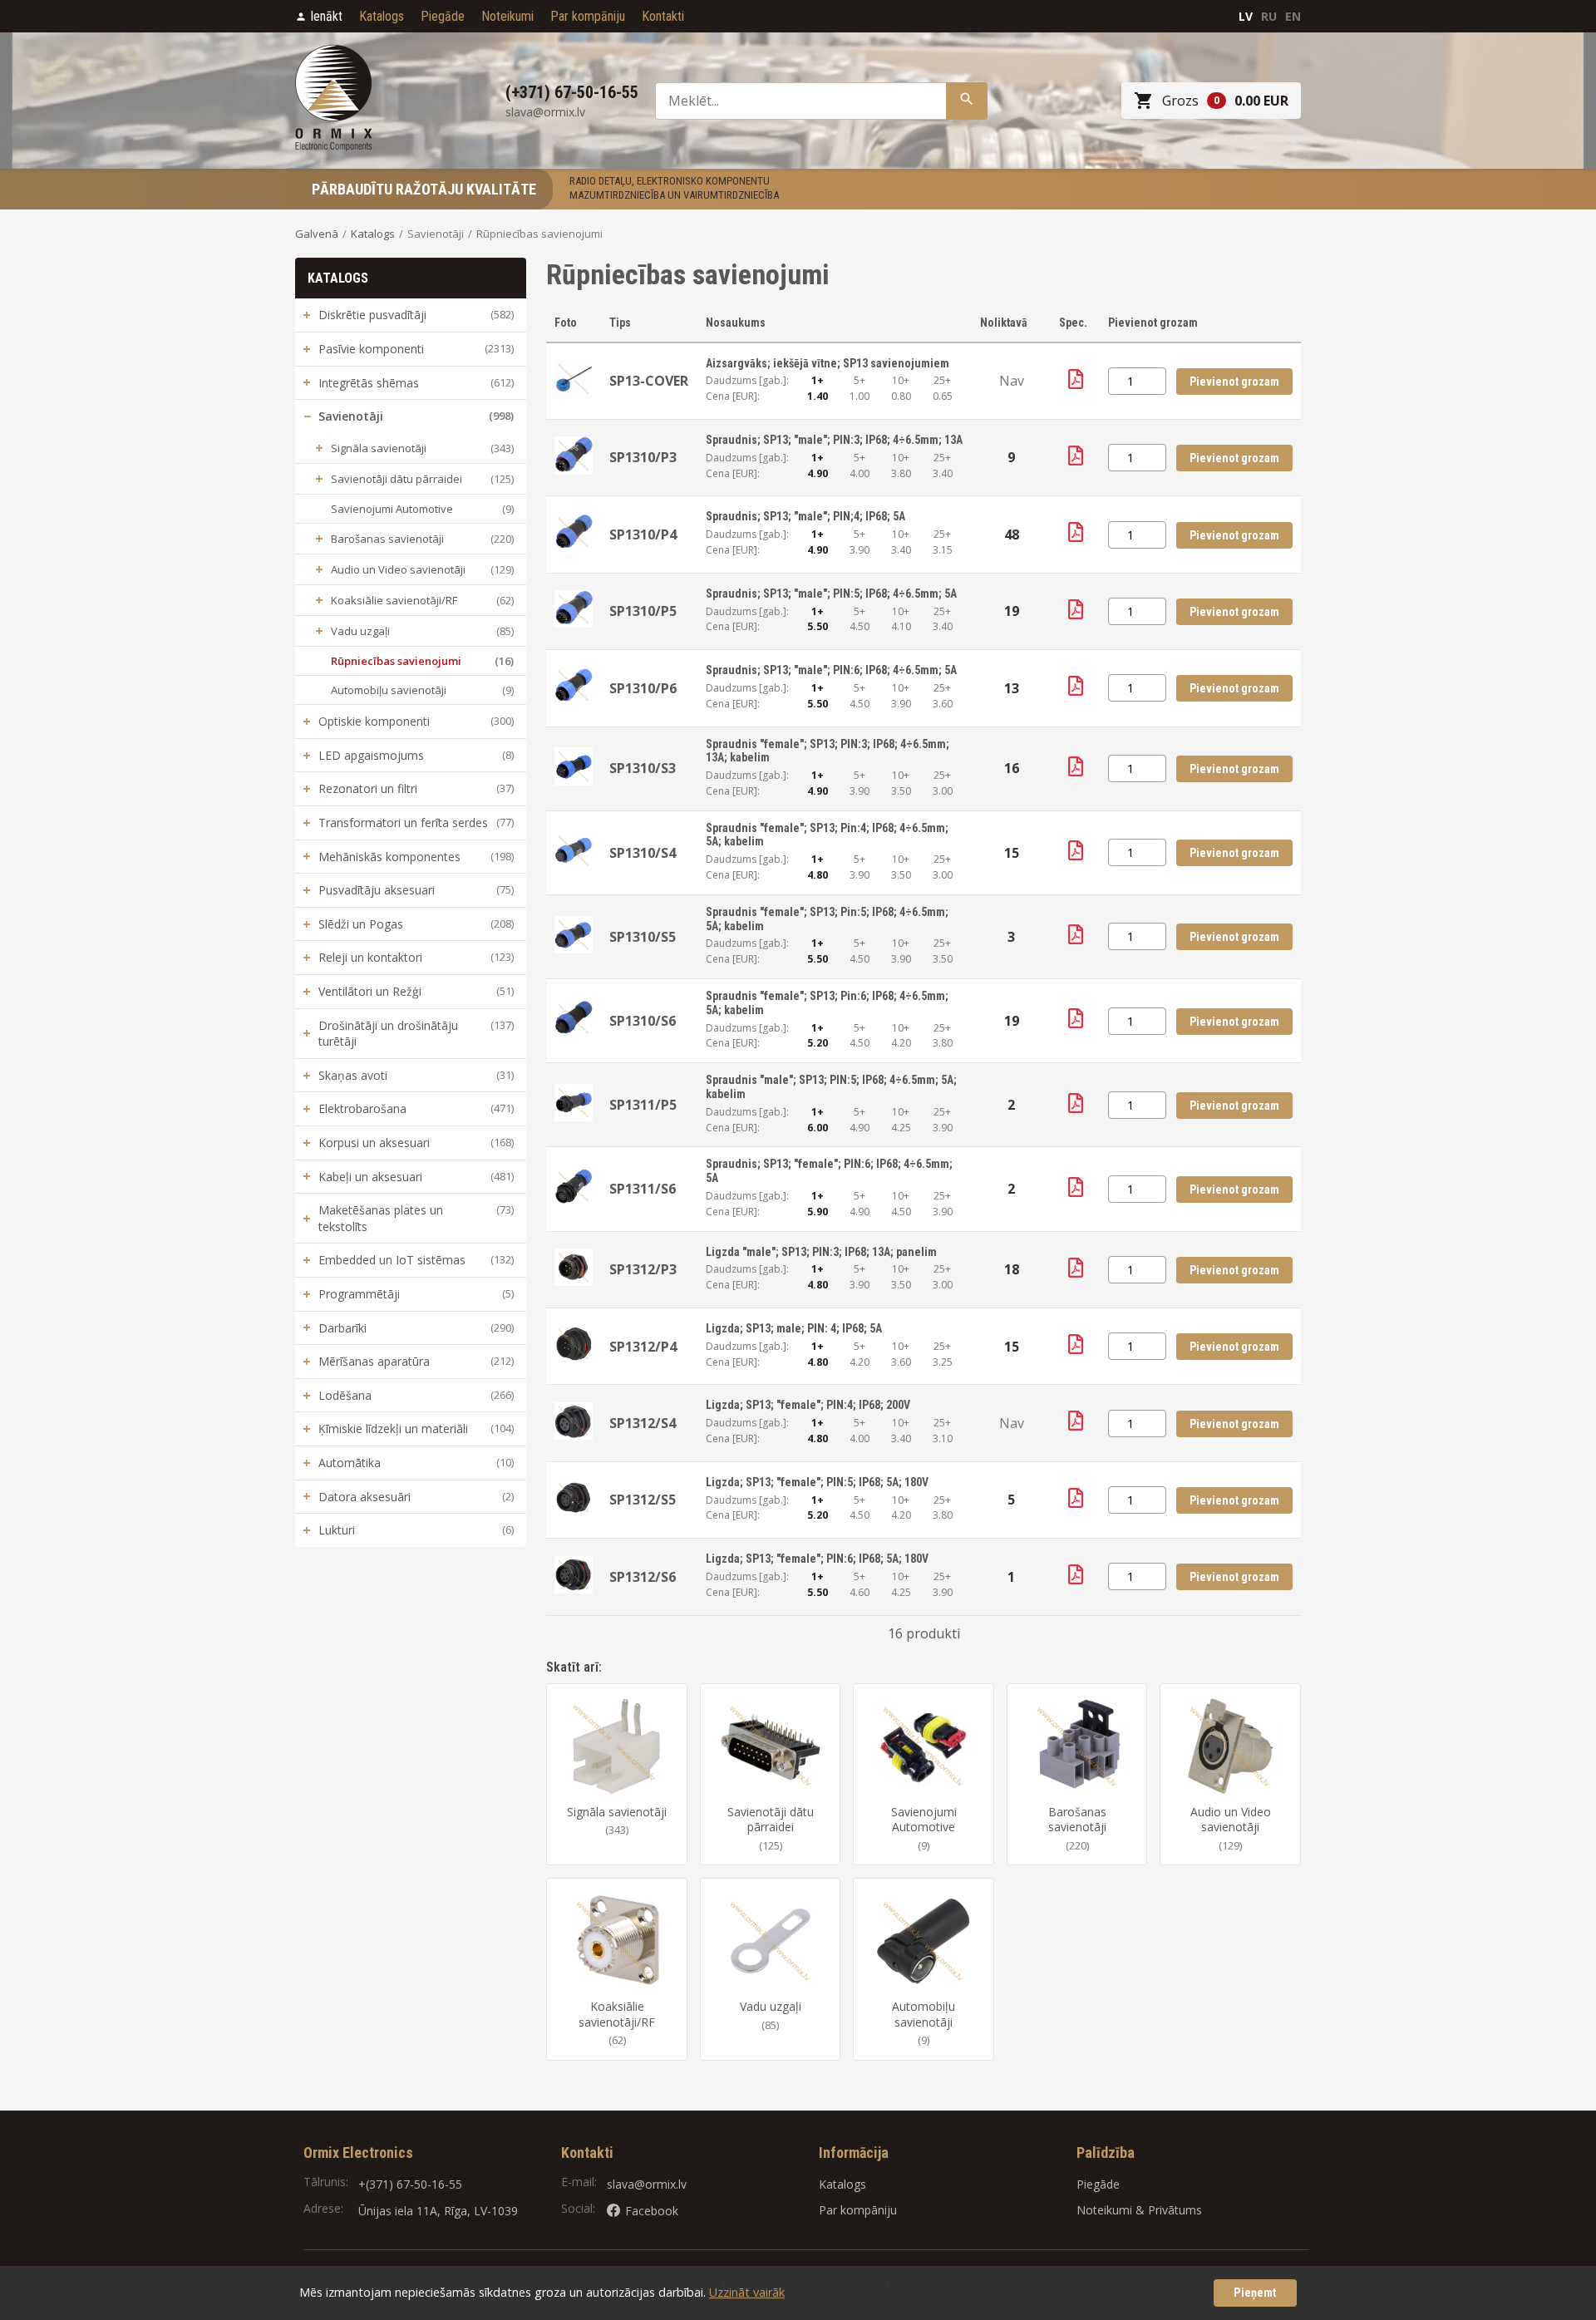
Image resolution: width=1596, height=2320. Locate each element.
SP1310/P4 (643, 534)
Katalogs (382, 16)
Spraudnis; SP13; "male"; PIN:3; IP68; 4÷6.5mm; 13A (834, 440)
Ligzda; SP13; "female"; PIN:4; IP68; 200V (808, 1405)
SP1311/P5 (643, 1105)
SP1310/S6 (643, 1021)
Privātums (1175, 2210)
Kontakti (663, 16)
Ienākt (326, 16)
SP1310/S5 (643, 937)
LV (1246, 16)
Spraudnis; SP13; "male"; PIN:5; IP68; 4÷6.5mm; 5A (831, 594)
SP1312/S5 (643, 1500)
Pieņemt (1255, 2293)
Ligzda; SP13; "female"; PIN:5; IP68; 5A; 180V (817, 1482)
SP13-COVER (649, 381)
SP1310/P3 (643, 457)
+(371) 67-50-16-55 (410, 2184)
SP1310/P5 (643, 611)
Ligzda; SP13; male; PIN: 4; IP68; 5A (794, 1328)
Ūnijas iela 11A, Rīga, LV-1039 (438, 2211)
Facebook (652, 2211)
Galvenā (317, 234)
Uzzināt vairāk (747, 2292)
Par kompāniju (588, 16)
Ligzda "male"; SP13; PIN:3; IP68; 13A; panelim (821, 1252)
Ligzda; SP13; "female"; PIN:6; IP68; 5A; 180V (817, 1559)
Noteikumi (507, 16)
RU (1269, 16)
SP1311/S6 (643, 1189)
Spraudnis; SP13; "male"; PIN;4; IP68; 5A (805, 516)
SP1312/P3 (643, 1269)
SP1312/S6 (643, 1577)
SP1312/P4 (643, 1347)
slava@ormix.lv (647, 2184)
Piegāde (443, 16)
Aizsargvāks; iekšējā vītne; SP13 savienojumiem (828, 363)
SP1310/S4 (643, 853)
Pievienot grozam (1234, 382)
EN (1293, 16)
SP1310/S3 (643, 768)
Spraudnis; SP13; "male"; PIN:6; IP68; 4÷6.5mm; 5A (831, 670)
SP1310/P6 (643, 688)
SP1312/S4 (643, 1423)
